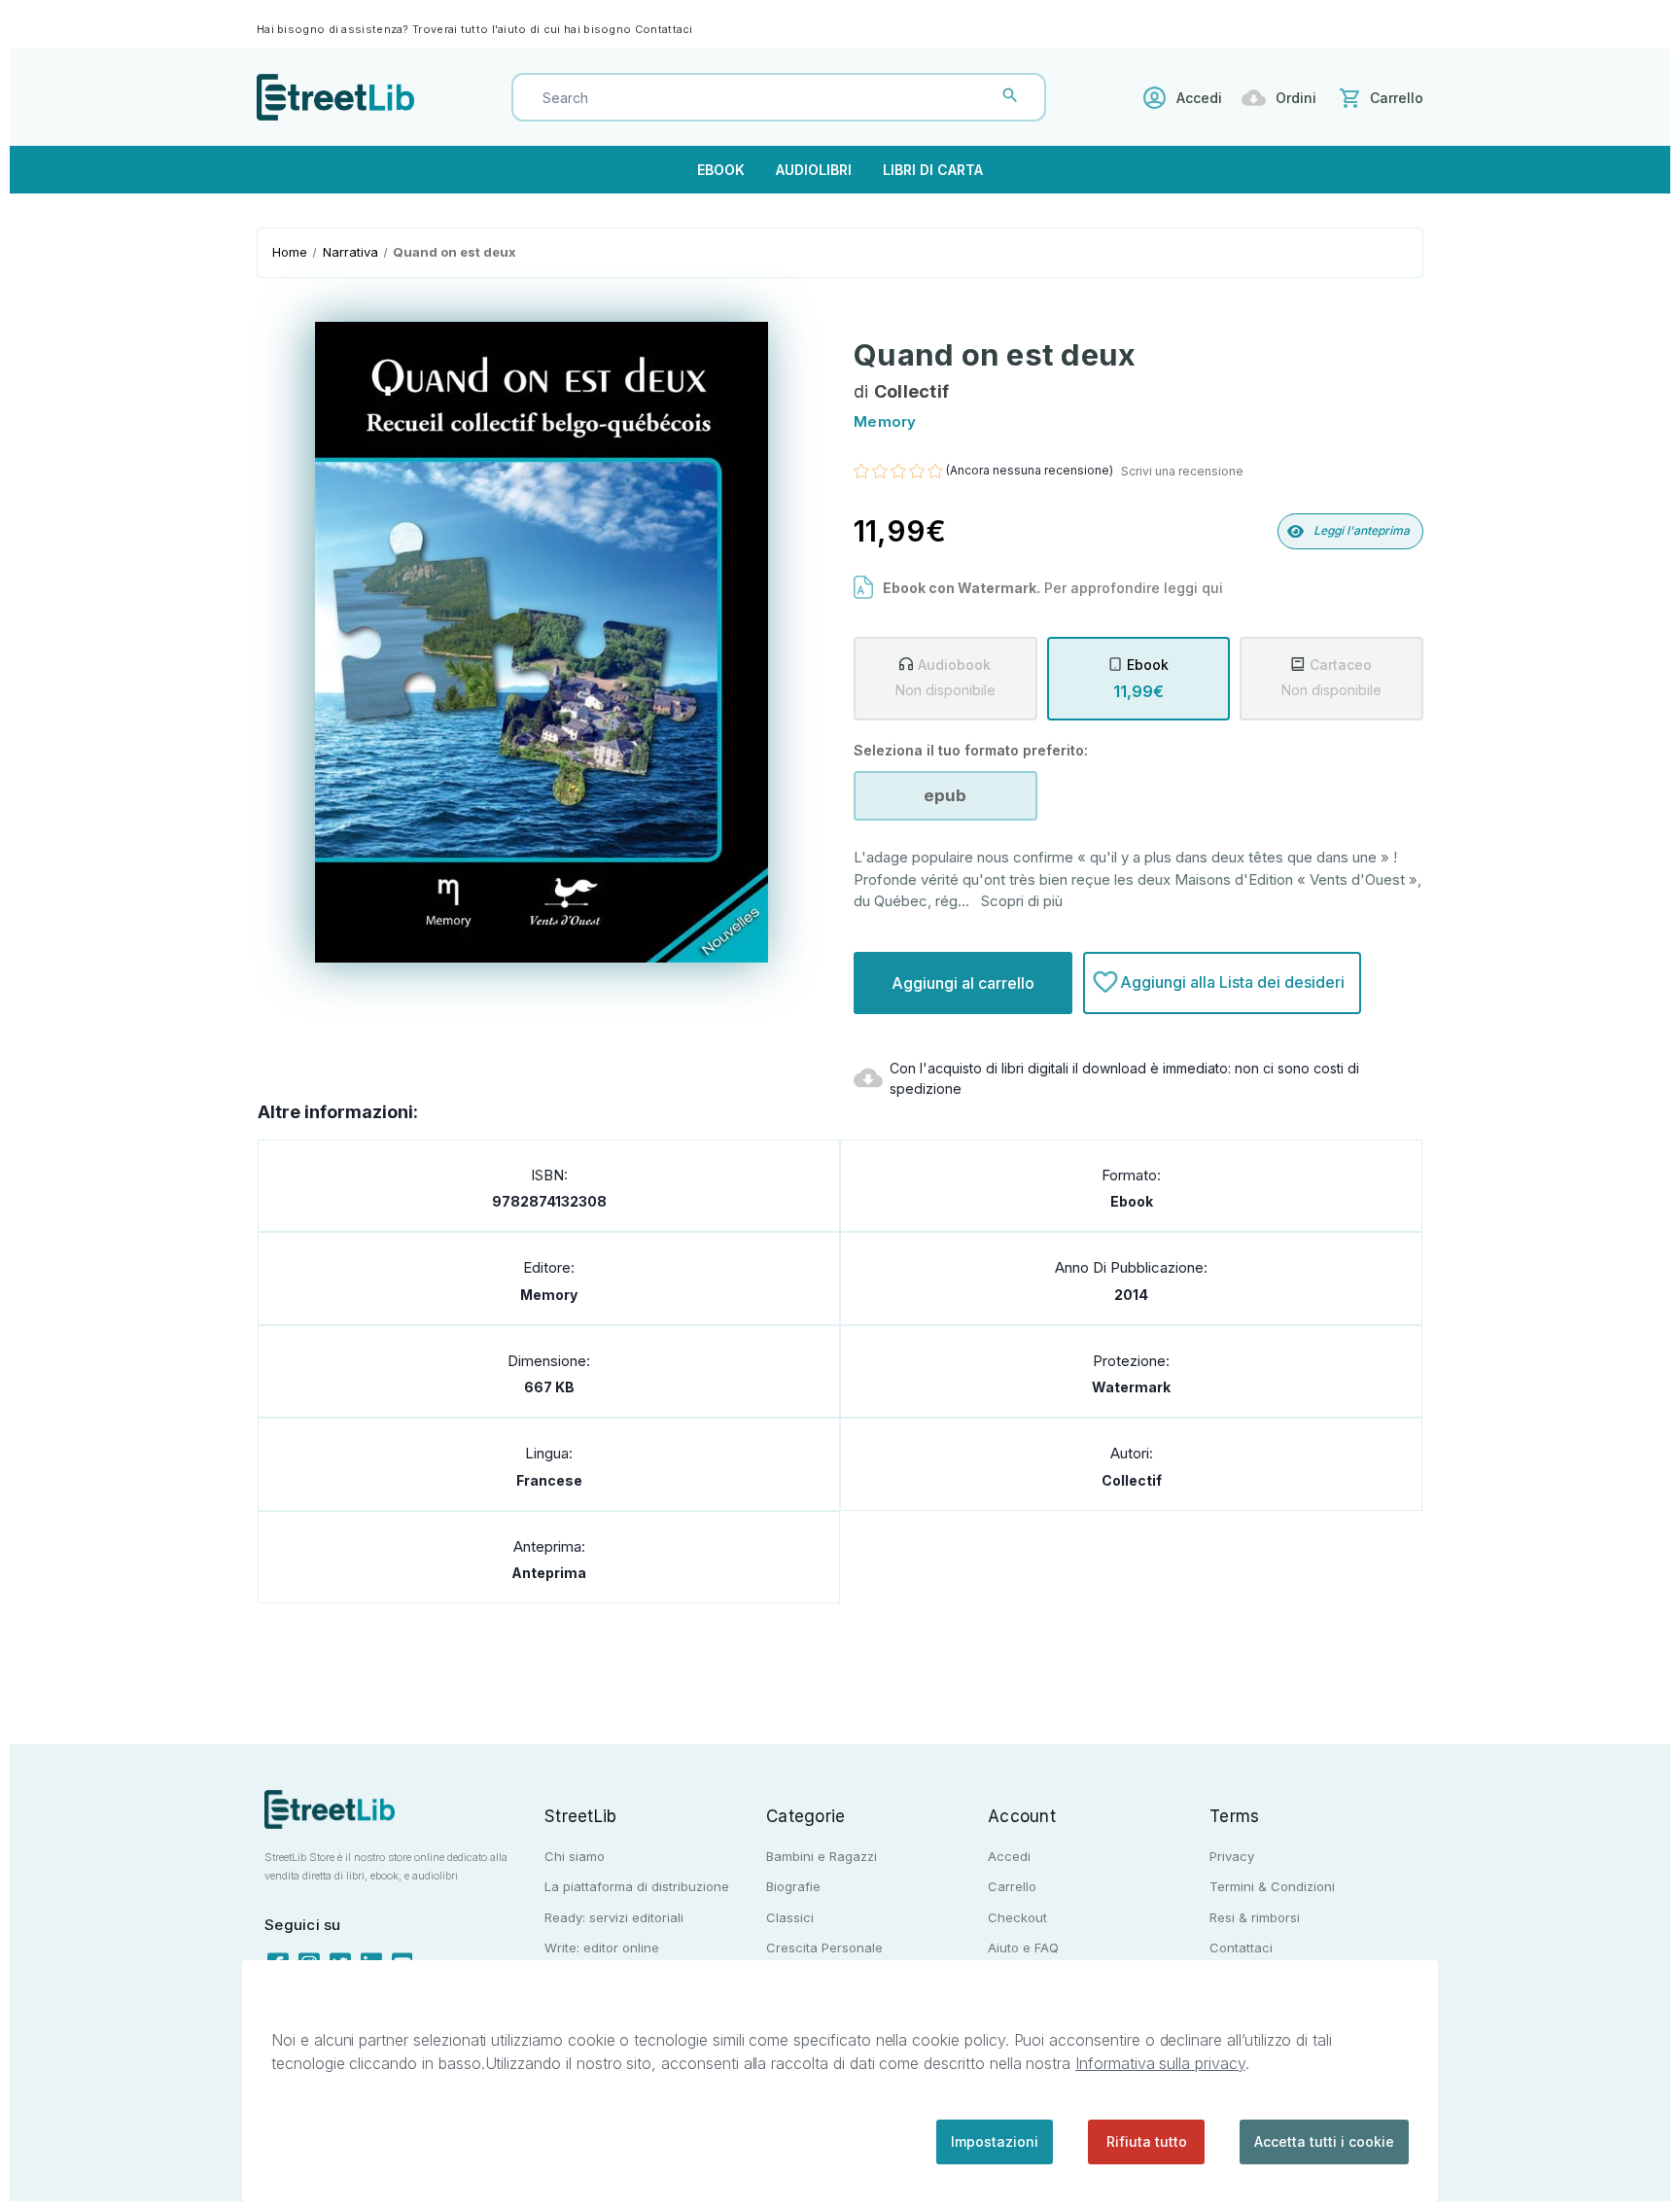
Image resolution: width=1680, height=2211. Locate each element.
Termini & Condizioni (1272, 1886)
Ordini (1296, 98)
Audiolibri (814, 170)
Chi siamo (575, 1856)
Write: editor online (602, 1948)
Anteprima (549, 1573)
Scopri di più (1022, 901)
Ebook (721, 170)
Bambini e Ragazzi (822, 1856)
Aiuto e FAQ (1023, 1948)
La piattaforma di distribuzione (637, 1886)
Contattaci (664, 29)
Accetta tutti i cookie (1324, 2141)
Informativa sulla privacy (1160, 2063)
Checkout (1017, 1917)
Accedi (1199, 98)
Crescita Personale (824, 1948)
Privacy (1232, 1856)
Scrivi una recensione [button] (1182, 471)
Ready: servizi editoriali (614, 1917)
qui (1212, 588)
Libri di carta (933, 170)
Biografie (793, 1886)
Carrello (1012, 1886)
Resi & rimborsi (1255, 1917)
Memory (549, 1295)
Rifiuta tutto (1147, 2141)
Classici (790, 1917)
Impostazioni (995, 2141)
